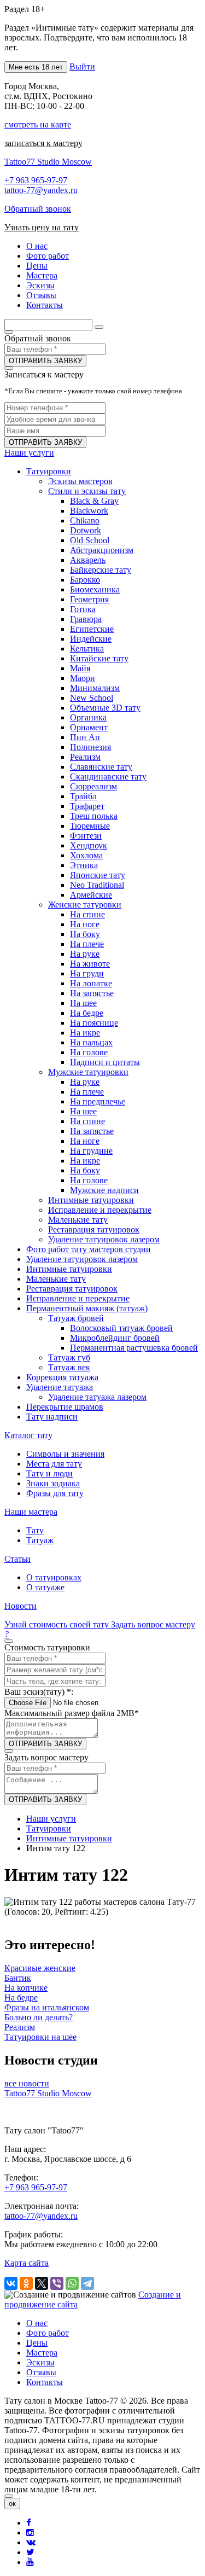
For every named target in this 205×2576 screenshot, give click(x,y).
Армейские (91, 895)
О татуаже (45, 1587)
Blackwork (89, 511)
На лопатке (91, 983)
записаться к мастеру (43, 143)
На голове (89, 1052)
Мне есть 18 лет (36, 67)
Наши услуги (29, 453)
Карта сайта (27, 2263)
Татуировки (49, 471)
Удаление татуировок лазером (104, 1239)
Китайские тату (99, 658)
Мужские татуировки (88, 1072)
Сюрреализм (93, 786)
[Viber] (57, 2283)
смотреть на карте (38, 124)
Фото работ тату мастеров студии (89, 1249)
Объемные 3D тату (105, 708)
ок (12, 2504)
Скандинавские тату (108, 777)
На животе (90, 964)
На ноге (85, 924)
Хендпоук (89, 845)
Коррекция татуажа (62, 1377)
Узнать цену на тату (42, 227)
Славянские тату (101, 767)
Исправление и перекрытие (100, 1210)
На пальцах (91, 1042)
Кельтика (87, 649)
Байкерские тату (101, 570)
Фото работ (48, 2333)
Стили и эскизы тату (87, 491)
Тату (35, 1530)
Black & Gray (94, 501)
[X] (42, 2283)
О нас (37, 2323)
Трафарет (87, 806)
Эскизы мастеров (80, 481)
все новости (27, 2083)
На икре (85, 1033)
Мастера (42, 2353)
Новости (20, 1606)
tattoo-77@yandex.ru (41, 190)
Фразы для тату (55, 1493)
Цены (37, 2343)
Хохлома (86, 855)
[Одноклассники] (26, 2283)
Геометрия (89, 599)
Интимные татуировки (91, 1200)
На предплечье (98, 1101)
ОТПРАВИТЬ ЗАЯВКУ (45, 361)
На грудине (91, 1151)
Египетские (92, 629)
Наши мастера (31, 1512)
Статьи (17, 1559)
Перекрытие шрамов (65, 1407)
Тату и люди (49, 1473)
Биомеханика (95, 589)
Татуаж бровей (76, 1318)
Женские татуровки (85, 905)
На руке (85, 954)
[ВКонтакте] (11, 2283)
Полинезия (90, 747)
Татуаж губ (69, 1357)
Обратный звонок (38, 209)
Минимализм (95, 688)
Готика (83, 609)
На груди (87, 973)
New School (92, 698)
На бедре (87, 1013)
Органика (88, 717)
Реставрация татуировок (94, 1229)
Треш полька (94, 816)
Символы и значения (65, 1454)
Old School (90, 540)
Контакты (45, 2382)
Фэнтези (86, 836)
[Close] (9, 2496)
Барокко (85, 580)
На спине (87, 914)
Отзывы (41, 2372)
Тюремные (90, 826)
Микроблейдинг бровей (115, 1338)
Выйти (82, 66)
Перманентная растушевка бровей (134, 1348)
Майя (80, 668)
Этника (84, 865)
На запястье (92, 993)
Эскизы (40, 2362)
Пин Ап (85, 737)
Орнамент (89, 727)
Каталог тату (28, 1435)
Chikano (85, 521)
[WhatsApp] (72, 2283)
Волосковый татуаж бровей (121, 1328)
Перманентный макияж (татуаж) (87, 1308)
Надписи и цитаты (105, 1062)
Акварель (88, 560)
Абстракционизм (102, 550)
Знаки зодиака (53, 1483)
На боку (85, 934)
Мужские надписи (104, 1190)
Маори (83, 678)
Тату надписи (52, 1417)
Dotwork (86, 530)
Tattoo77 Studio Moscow (48, 162)
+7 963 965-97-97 (36, 180)
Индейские (91, 639)
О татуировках (54, 1577)
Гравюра (86, 619)
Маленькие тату (78, 1220)
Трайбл (83, 796)
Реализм (85, 757)
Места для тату (54, 1464)
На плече (87, 944)
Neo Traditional (97, 885)
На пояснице (94, 1023)
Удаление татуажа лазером (97, 1397)
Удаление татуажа (60, 1387)
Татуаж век (69, 1367)
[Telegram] (87, 2283)
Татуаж (40, 1540)
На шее (83, 1003)
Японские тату (98, 875)
